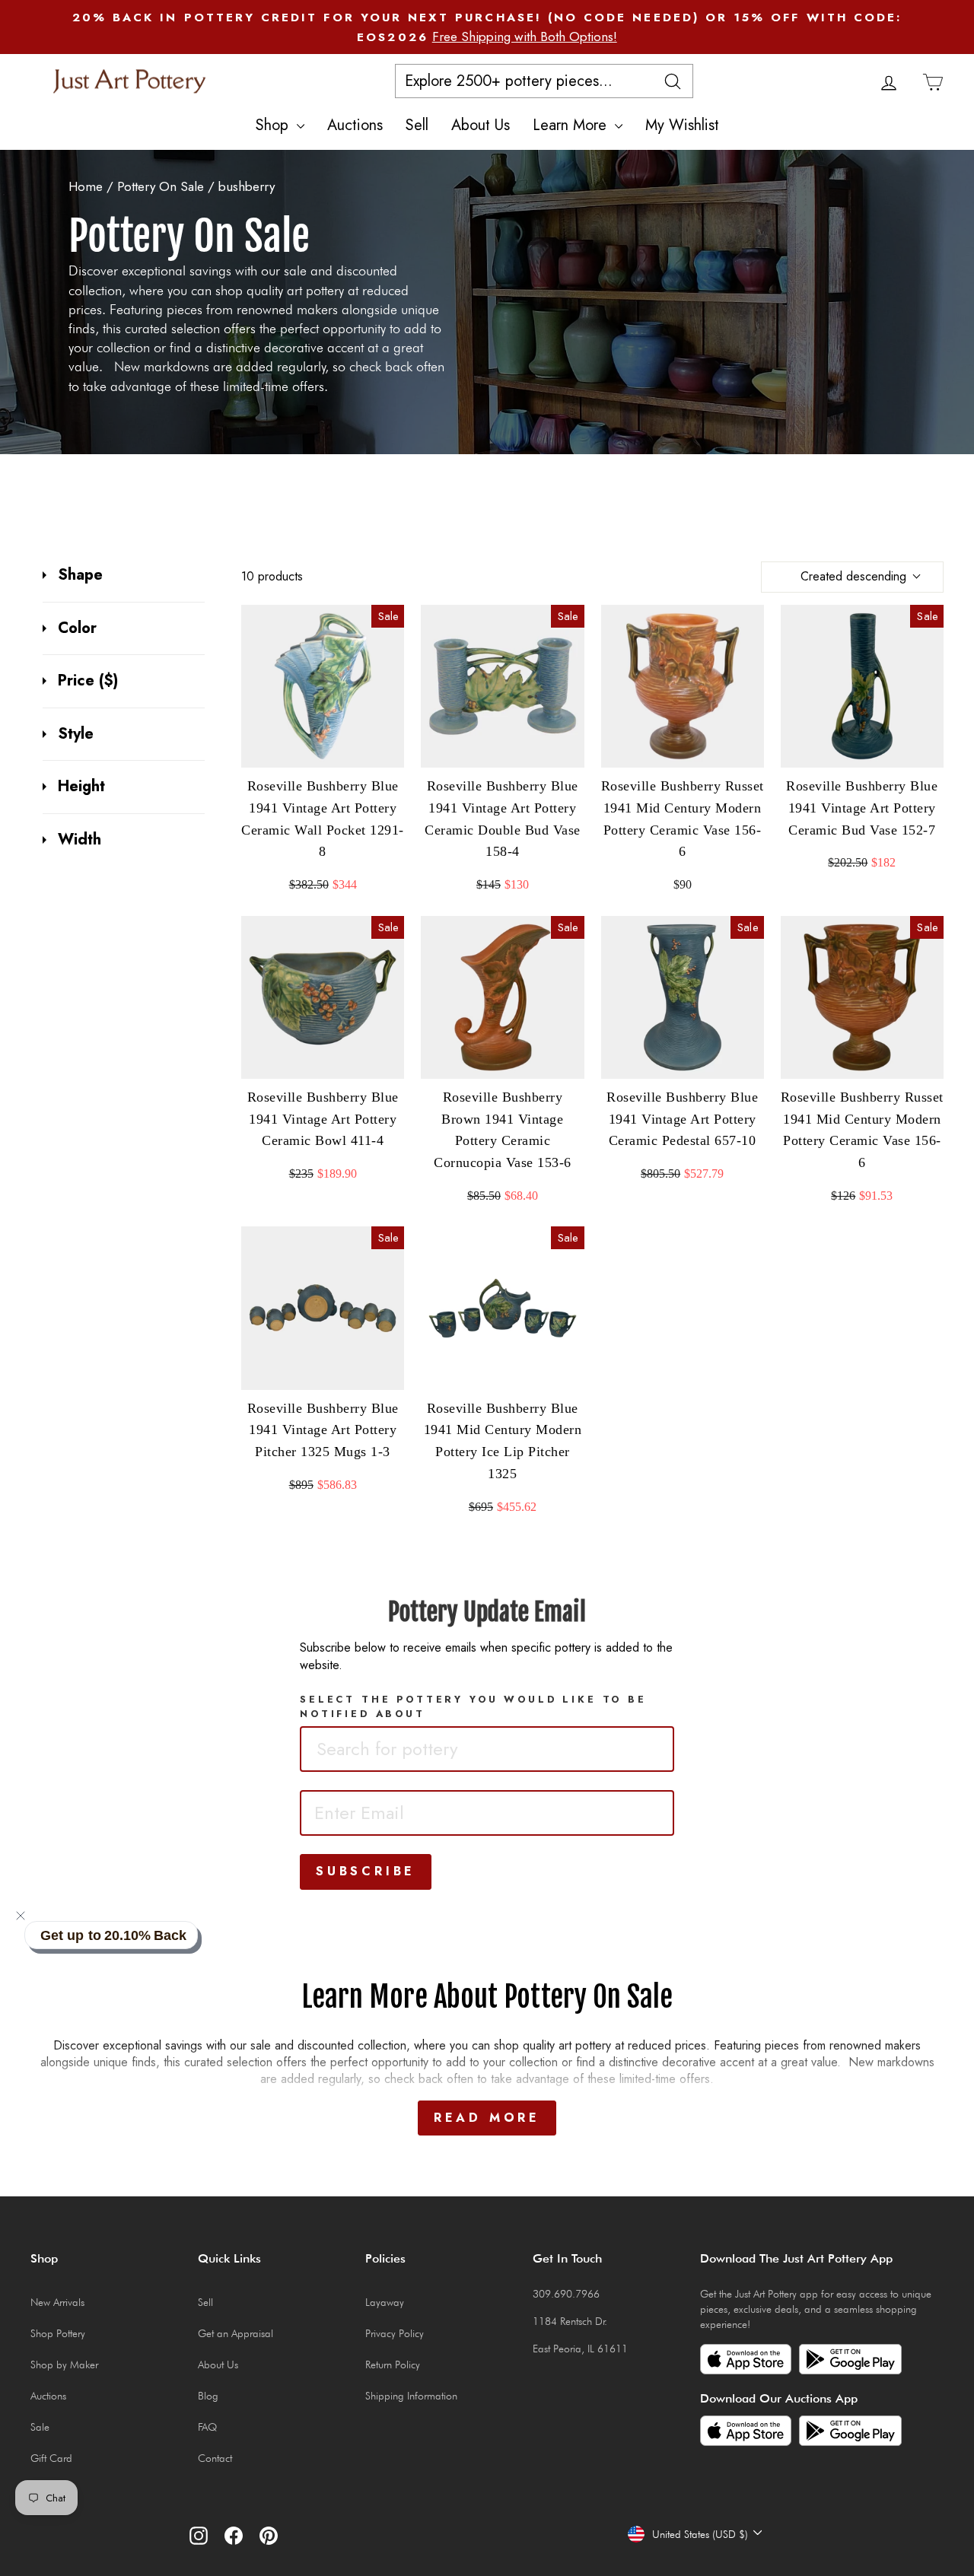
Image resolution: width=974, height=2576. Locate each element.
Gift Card (51, 2458)
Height (81, 787)
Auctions (355, 125)
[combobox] (487, 1749)
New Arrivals (57, 2302)
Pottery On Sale (161, 186)
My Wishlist (682, 125)
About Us (481, 125)
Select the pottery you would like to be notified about (473, 1706)
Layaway (385, 2302)
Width (80, 840)
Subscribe (366, 1871)
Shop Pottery (58, 2333)
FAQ (207, 2427)
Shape (80, 575)
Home (86, 186)
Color (77, 628)
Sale (40, 2427)
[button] (21, 1916)
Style (76, 734)
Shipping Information (411, 2396)
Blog (208, 2396)
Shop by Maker (64, 2365)
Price (88, 681)
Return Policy (393, 2365)
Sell (417, 125)
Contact (215, 2458)
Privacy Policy (395, 2333)
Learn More (572, 125)
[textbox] (418, 1749)
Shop (274, 125)
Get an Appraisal (236, 2333)
